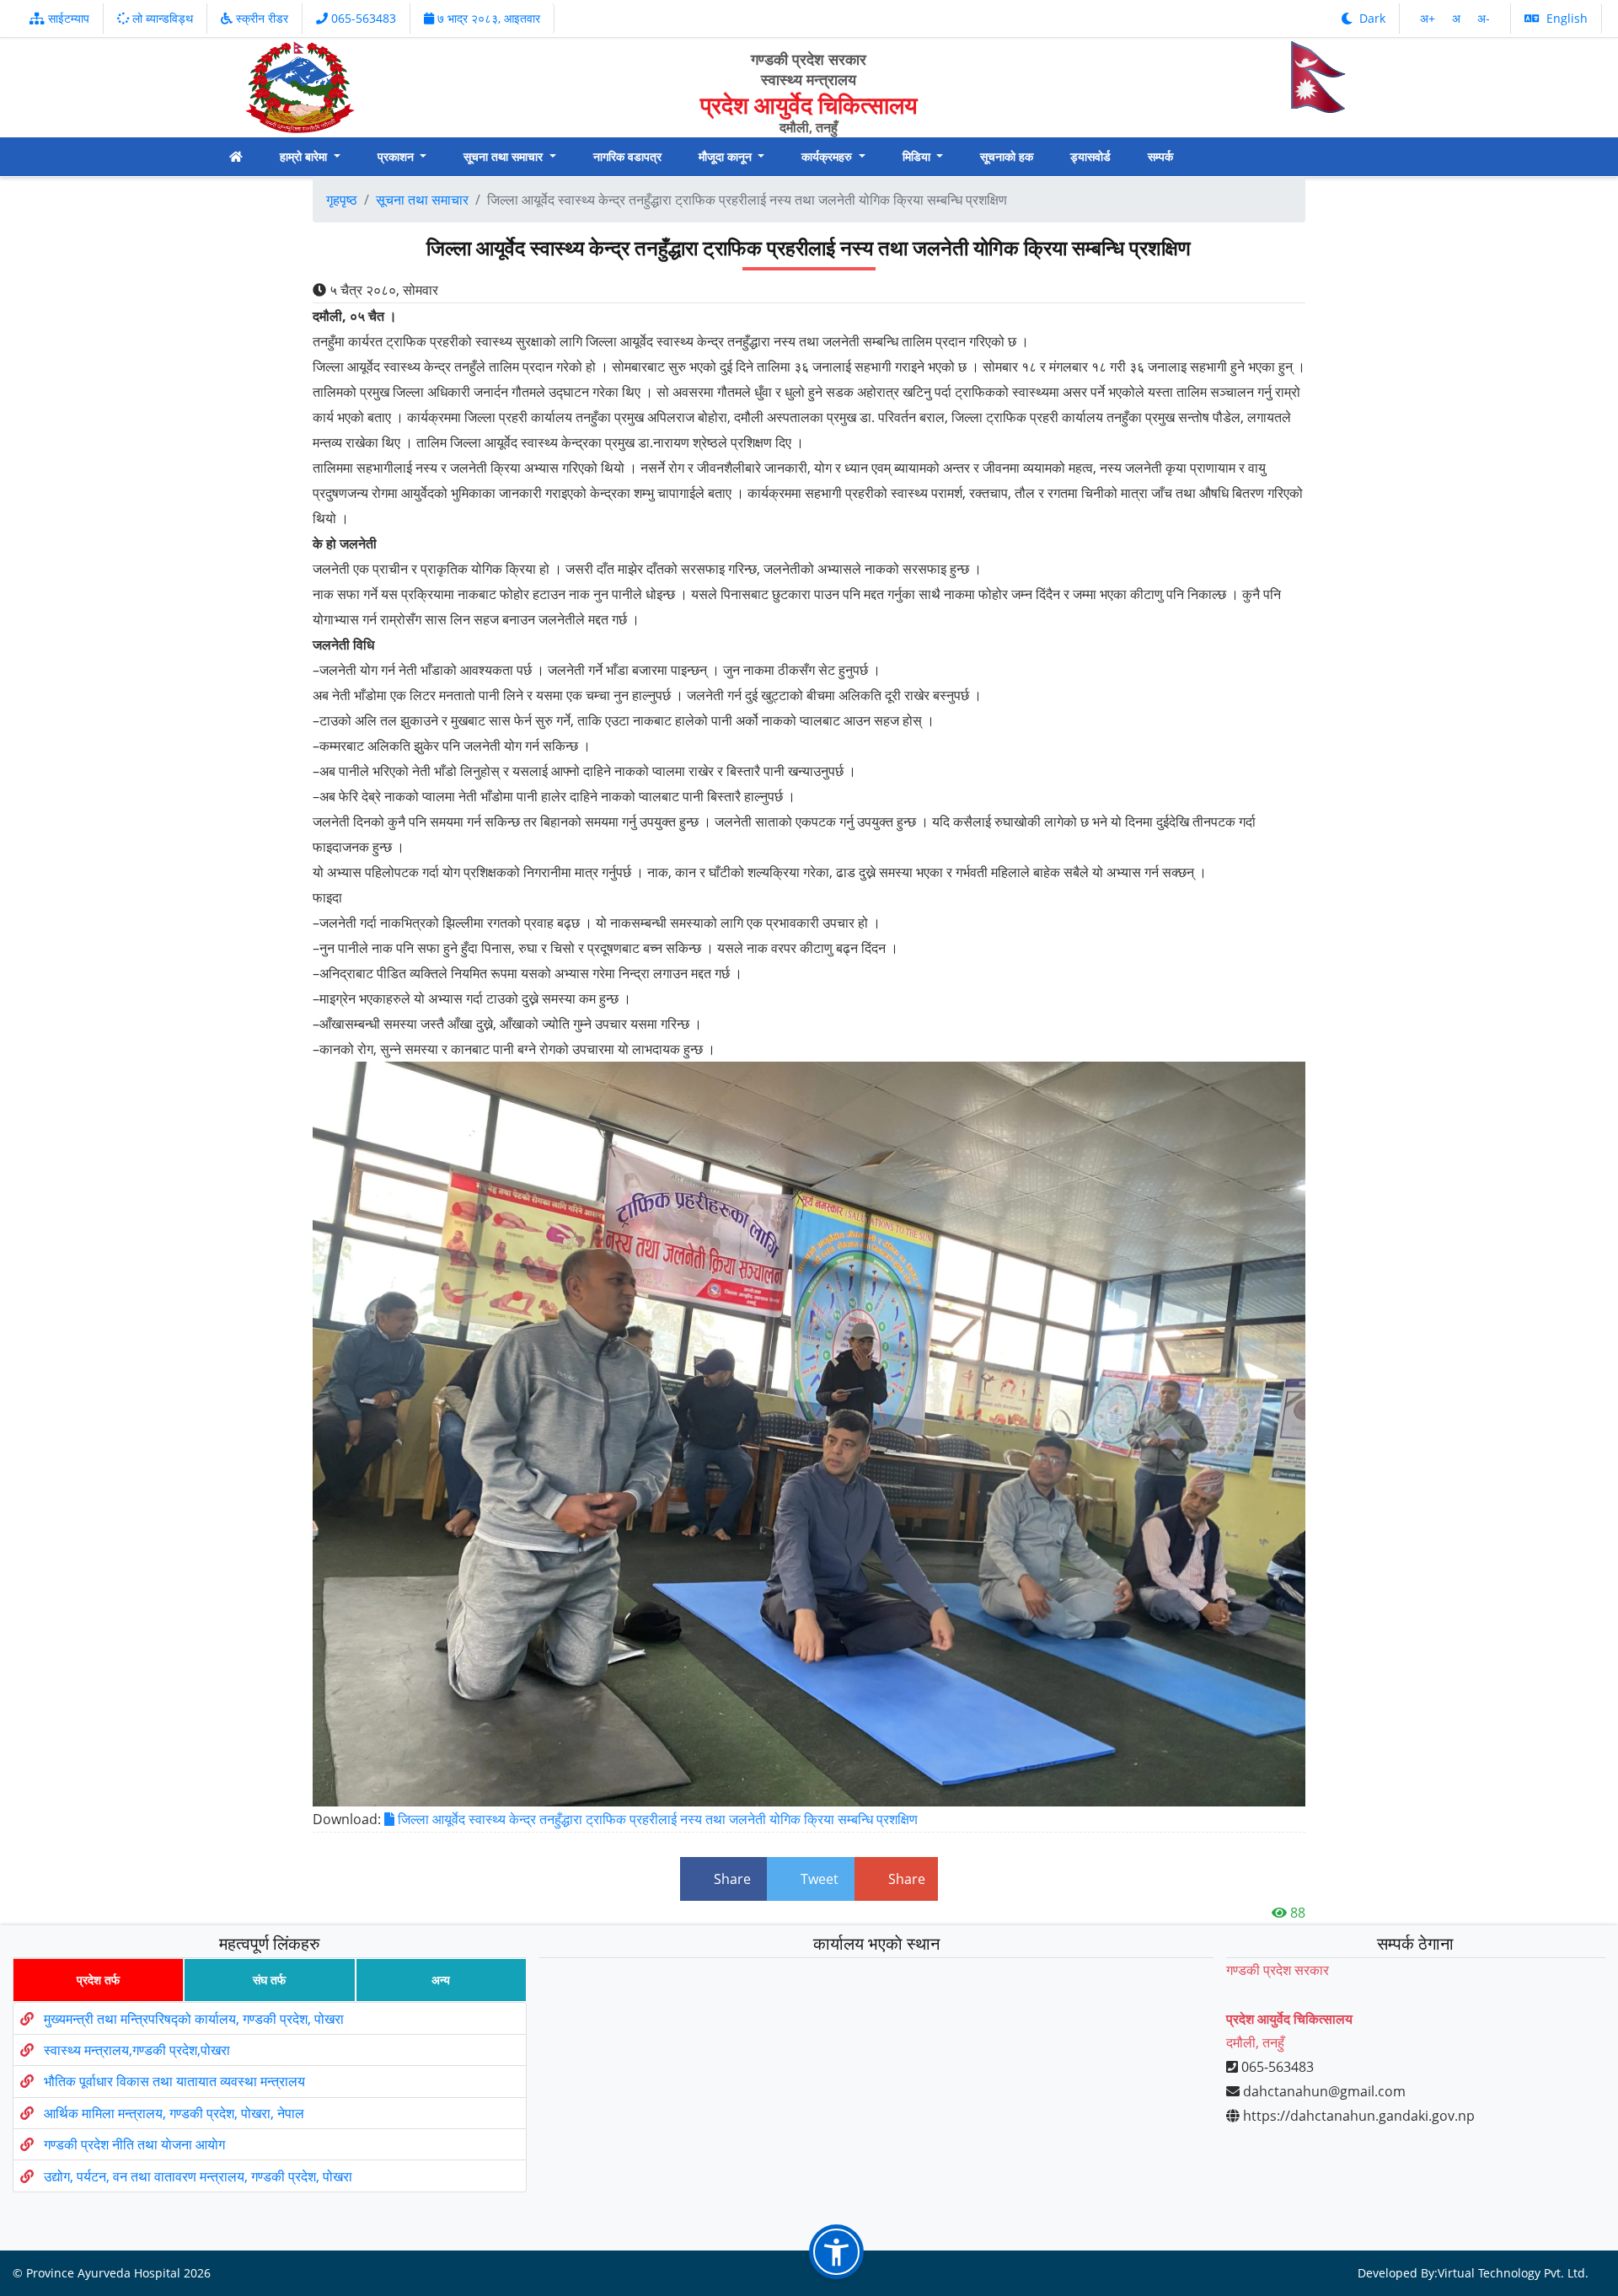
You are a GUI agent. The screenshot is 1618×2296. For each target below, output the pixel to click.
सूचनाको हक (1007, 156)
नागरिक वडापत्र (627, 156)
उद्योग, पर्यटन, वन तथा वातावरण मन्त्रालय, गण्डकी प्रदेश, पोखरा (198, 2176)
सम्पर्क (1160, 156)
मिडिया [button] (918, 156)
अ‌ (1458, 18)
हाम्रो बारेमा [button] (305, 156)
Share (732, 1879)
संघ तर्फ (269, 1980)
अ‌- (1484, 18)
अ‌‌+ (1429, 18)
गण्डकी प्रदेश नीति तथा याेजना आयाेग (134, 2144)
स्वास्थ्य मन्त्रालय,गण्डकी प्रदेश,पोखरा (137, 2050)
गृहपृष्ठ (342, 200)
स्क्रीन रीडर (260, 18)
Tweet (820, 1879)
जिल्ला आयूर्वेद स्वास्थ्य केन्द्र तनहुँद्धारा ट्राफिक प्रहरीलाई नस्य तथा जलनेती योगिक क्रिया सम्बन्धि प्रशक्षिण (656, 1819)
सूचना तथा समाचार (422, 200)
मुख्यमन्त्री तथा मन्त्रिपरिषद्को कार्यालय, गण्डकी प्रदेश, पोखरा (194, 2019)
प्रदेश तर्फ (98, 1980)
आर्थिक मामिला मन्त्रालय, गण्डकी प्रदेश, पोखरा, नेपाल (174, 2113)
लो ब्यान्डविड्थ (161, 18)
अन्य (441, 1980)
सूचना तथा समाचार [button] (505, 156)
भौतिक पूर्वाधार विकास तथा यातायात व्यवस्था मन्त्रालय (174, 2081)
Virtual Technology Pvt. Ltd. (1513, 2273)
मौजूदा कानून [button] (727, 156)
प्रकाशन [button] (397, 156)
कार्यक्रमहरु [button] (828, 156)
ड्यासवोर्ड (1090, 156)
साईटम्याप (67, 18)
